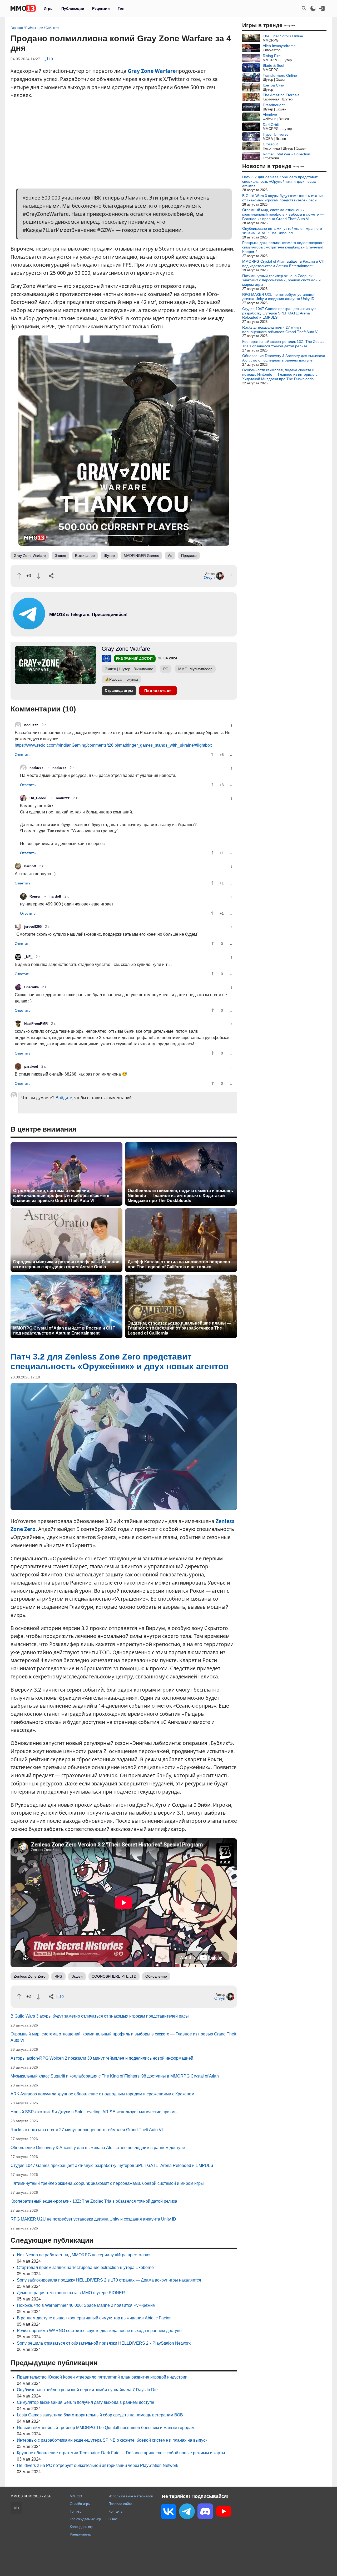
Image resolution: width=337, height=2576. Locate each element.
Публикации (73, 8)
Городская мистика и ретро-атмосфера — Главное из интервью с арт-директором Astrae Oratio (66, 1264)
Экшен (60, 556)
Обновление (156, 1976)
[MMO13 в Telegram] (187, 2512)
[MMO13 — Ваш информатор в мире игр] (23, 8)
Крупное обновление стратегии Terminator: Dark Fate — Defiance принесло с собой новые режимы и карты (121, 2453)
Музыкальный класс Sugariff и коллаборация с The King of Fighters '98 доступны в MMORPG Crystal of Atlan (115, 2076)
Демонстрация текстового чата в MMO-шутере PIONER (71, 2293)
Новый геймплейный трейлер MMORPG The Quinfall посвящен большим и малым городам (106, 2428)
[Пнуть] (38, 576)
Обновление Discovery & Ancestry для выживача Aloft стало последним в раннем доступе (98, 2148)
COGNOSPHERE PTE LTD (114, 1976)
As (170, 556)
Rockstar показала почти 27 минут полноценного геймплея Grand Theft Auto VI (87, 2130)
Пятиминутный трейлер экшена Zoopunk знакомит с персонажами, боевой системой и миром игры (107, 2183)
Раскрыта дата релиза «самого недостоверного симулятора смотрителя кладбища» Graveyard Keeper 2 (283, 247)
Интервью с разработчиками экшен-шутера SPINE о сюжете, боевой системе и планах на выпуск (112, 2440)
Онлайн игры (80, 2504)
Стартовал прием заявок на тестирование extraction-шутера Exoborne (85, 2267)
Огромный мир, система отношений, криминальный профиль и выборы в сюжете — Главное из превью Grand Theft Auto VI (64, 1196)
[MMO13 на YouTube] (224, 2512)
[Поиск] (304, 8)
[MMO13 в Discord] (205, 2512)
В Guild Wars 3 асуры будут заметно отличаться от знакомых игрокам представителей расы (100, 2016)
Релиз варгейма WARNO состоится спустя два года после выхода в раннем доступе (99, 2331)
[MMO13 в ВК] (168, 2513)
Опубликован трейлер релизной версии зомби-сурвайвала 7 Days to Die (87, 2390)
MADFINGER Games (141, 556)
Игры (49, 8)
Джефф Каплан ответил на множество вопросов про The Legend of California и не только (179, 1264)
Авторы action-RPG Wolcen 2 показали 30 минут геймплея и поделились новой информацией (102, 2058)
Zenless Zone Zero (30, 1976)
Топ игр (76, 2511)
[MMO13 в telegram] (79, 628)
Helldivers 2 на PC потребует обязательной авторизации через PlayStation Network (98, 2465)
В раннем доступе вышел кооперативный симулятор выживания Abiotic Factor (94, 2318)
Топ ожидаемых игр (85, 2519)
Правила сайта (120, 2504)
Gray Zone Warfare (152, 71)
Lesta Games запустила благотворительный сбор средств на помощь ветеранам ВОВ (100, 2415)
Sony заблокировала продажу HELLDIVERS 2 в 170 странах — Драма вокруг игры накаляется (109, 2280)
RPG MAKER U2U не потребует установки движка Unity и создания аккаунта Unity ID (93, 2219)
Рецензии (101, 8)
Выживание (85, 556)
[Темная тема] (313, 8)
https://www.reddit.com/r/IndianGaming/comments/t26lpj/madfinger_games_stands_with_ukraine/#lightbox (113, 745)
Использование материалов (131, 2496)
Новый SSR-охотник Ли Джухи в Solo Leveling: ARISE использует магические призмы (94, 2112)
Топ (121, 8)
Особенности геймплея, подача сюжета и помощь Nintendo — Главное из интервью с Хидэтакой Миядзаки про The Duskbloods (180, 1196)
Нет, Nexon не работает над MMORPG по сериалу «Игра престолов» (84, 2255)
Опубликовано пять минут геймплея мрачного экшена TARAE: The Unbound (282, 231)
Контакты (116, 2511)
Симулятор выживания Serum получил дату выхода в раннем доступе (86, 2402)
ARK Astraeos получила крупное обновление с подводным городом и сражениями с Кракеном (102, 2094)
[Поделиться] (51, 576)
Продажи (189, 556)
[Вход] (322, 8)
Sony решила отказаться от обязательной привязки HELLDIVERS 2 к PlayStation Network (104, 2343)
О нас (113, 2519)
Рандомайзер (80, 2534)
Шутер (109, 556)
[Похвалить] (19, 576)
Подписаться (158, 691)
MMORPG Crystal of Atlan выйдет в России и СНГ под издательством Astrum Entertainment (64, 1331)
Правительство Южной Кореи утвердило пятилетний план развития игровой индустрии (102, 2377)
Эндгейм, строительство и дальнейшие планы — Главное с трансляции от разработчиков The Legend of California (179, 1328)
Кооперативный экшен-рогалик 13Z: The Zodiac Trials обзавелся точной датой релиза (94, 2201)
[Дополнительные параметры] (231, 576)
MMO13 (76, 2496)
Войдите (64, 1098)
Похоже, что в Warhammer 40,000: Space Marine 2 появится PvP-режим (86, 2305)
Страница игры (119, 690)
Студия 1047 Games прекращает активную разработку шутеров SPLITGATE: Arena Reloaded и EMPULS (112, 2165)
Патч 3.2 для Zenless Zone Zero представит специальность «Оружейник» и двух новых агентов (280, 181)
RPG (58, 1976)
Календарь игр (81, 2527)
